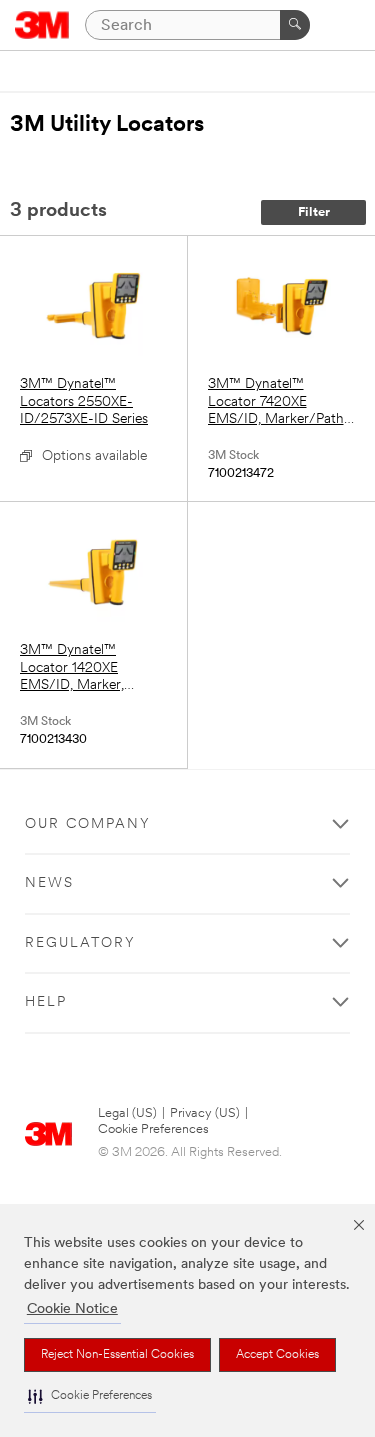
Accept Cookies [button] (277, 1355)
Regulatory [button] (80, 943)
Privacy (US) (205, 1113)
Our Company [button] (88, 824)
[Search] (295, 25)
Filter (314, 212)
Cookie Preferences (153, 1129)
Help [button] (46, 1002)
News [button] (49, 883)
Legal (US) (127, 1113)
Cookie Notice (72, 1309)
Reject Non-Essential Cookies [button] (117, 1355)
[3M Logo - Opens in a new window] (42, 25)
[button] (90, 1396)
